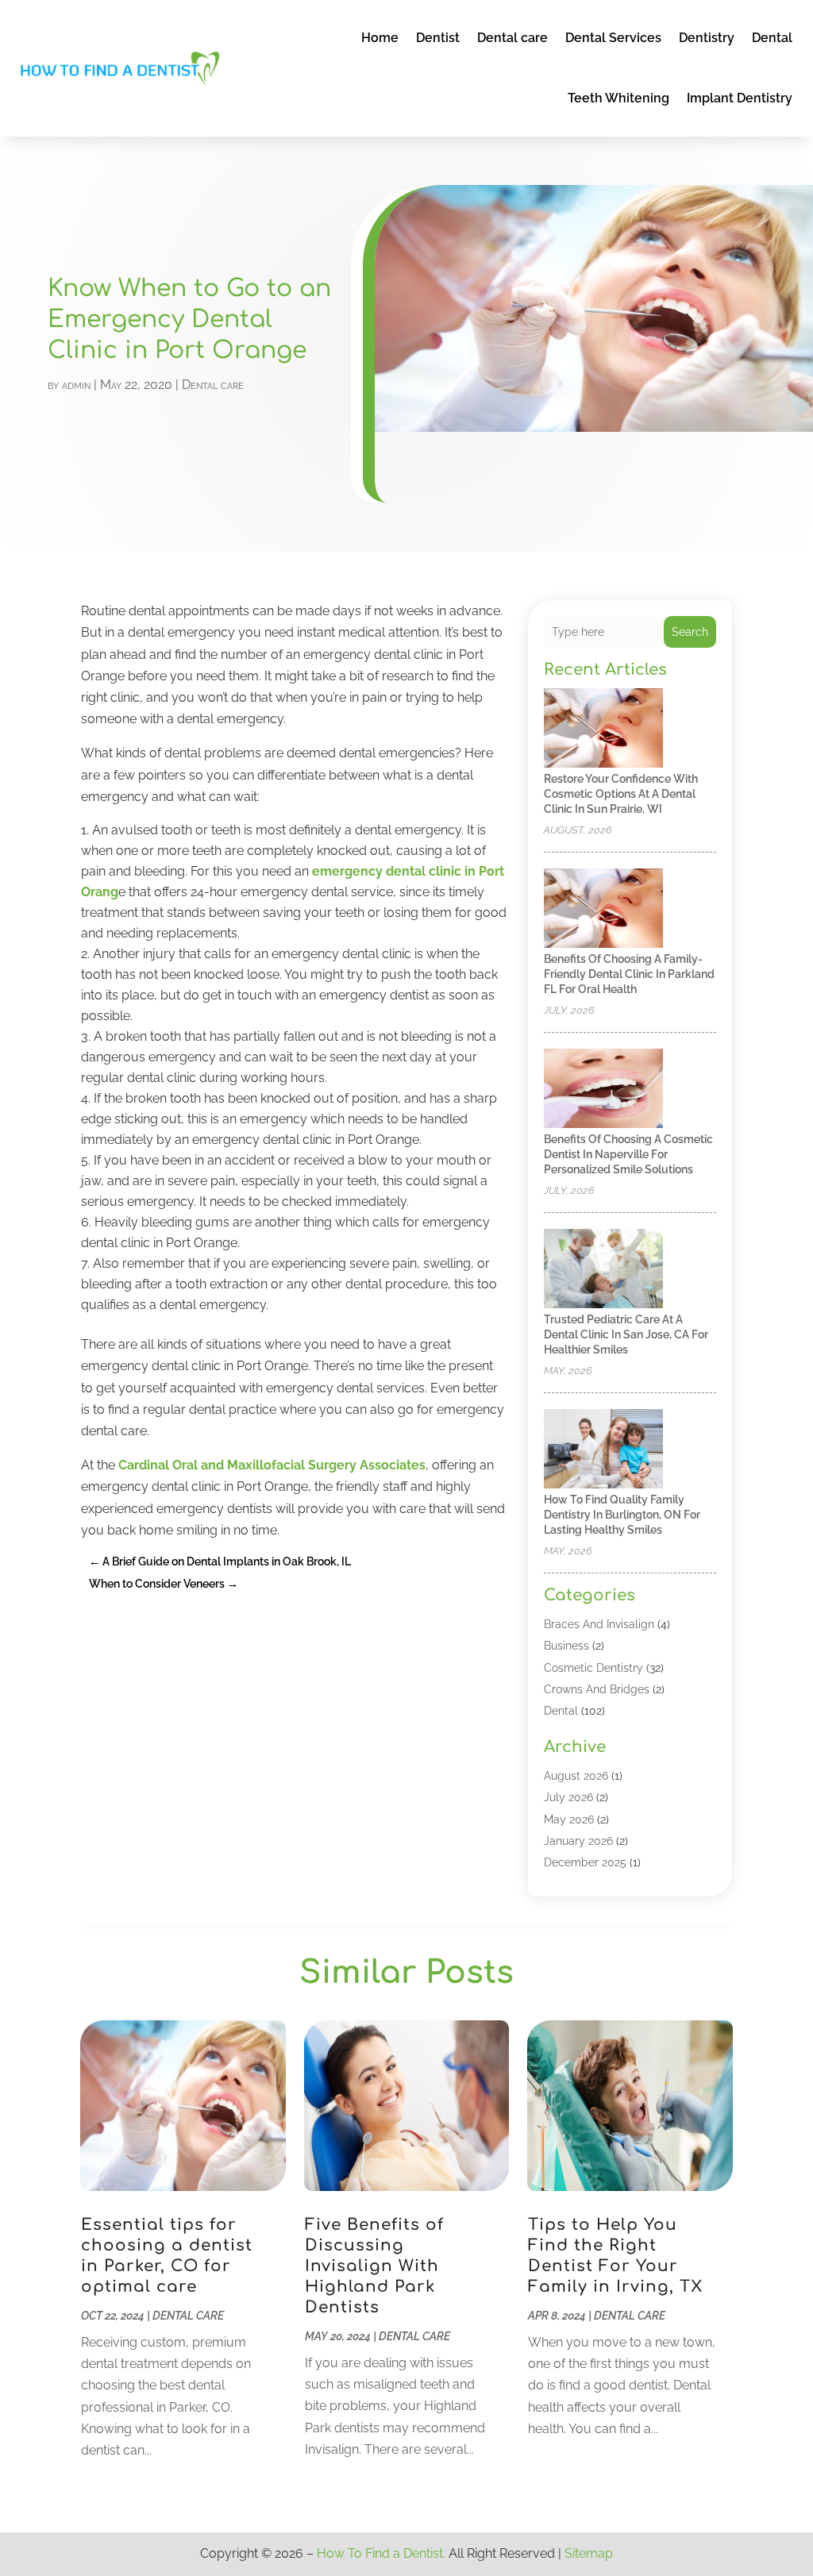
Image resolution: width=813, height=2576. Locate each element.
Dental (772, 38)
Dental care (512, 38)
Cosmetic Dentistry (593, 1668)
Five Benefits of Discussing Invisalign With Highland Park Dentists (374, 2266)
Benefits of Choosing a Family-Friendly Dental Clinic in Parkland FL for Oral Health (629, 974)
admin (76, 385)
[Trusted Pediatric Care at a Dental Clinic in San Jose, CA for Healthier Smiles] (603, 1270)
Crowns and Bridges (597, 1689)
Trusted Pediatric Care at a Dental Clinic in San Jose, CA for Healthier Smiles (626, 1334)
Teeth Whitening (618, 98)
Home (380, 38)
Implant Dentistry (740, 98)
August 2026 (576, 1776)
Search (690, 632)
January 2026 (578, 1841)
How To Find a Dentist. (381, 2553)
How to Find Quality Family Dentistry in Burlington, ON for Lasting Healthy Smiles (622, 1515)
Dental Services (613, 38)
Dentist (438, 38)
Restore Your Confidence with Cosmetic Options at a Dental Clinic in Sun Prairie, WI (621, 794)
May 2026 (569, 1819)
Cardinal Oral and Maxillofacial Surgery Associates (272, 1465)
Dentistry (707, 38)
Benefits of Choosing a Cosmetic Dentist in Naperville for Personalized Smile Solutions (628, 1154)
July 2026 (568, 1797)
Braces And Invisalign (599, 1624)
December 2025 (585, 1862)
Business (566, 1646)
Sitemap (589, 2553)
